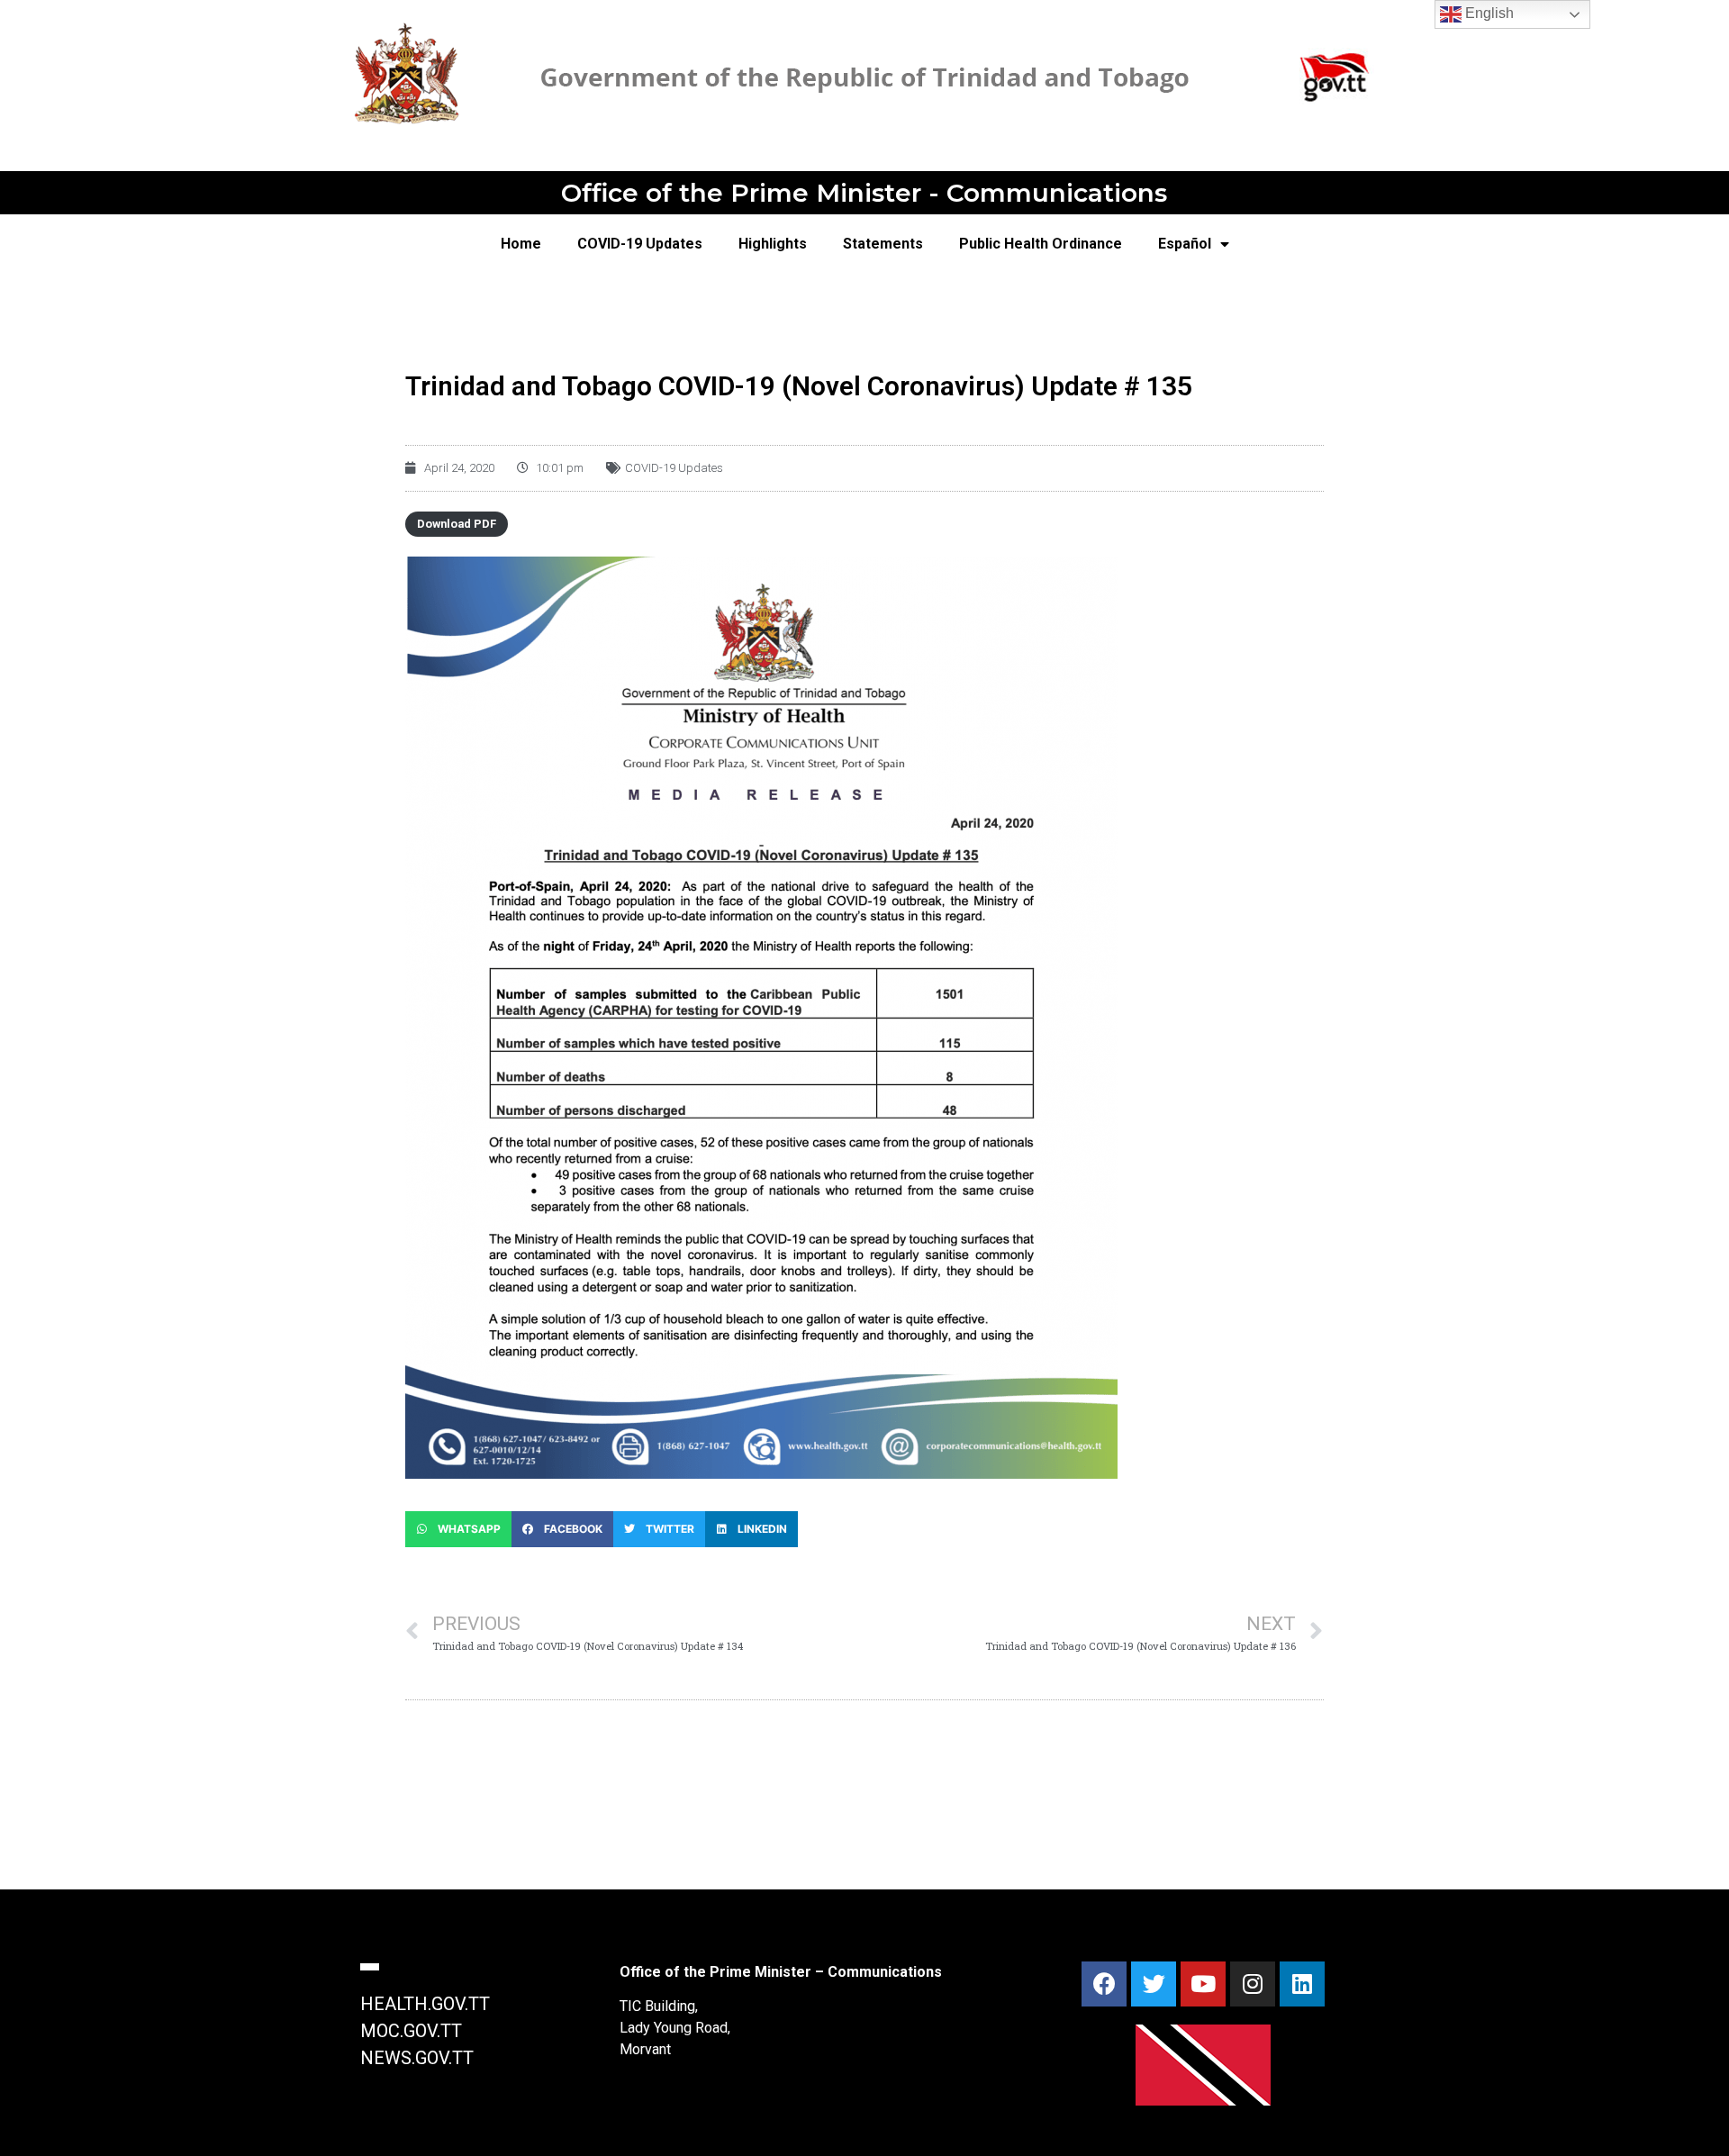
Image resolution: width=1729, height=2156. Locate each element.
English (1488, 13)
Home (521, 244)
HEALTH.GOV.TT (425, 2004)
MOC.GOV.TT (411, 2031)
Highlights (773, 244)
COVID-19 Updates (640, 244)
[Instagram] (1253, 1984)
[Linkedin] (1302, 1984)
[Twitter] (1154, 1984)
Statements (883, 244)
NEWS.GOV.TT (417, 2058)
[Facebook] (1104, 1984)
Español (1185, 244)
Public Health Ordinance (1041, 244)
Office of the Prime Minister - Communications (864, 193)
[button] (458, 1529)
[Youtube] (1203, 1984)
